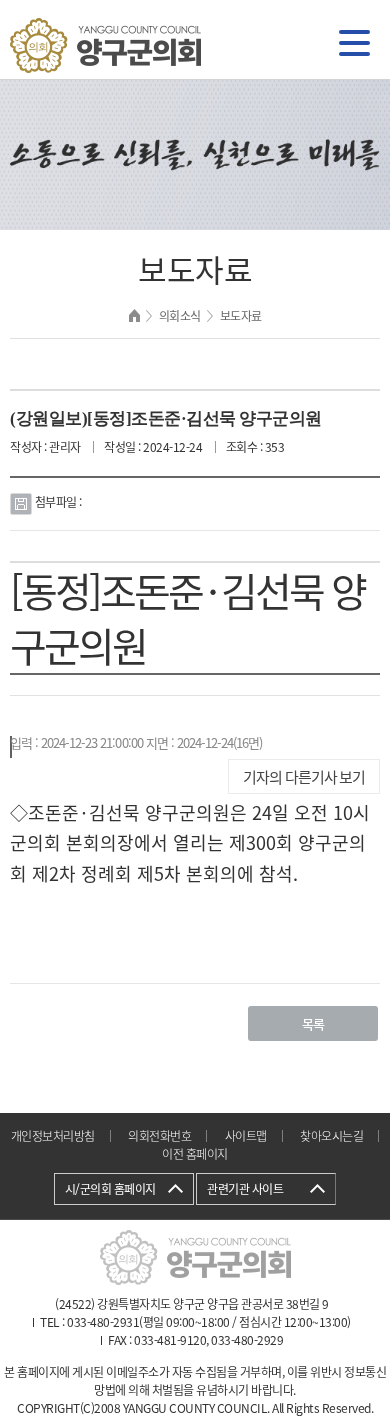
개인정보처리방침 (53, 1136)
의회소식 (180, 316)
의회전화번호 (159, 1136)
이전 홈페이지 (195, 1154)
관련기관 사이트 (245, 1189)
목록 (313, 1023)
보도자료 (241, 316)
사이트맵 (246, 1136)
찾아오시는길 (331, 1136)
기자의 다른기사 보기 (304, 777)
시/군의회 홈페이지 (110, 1189)
